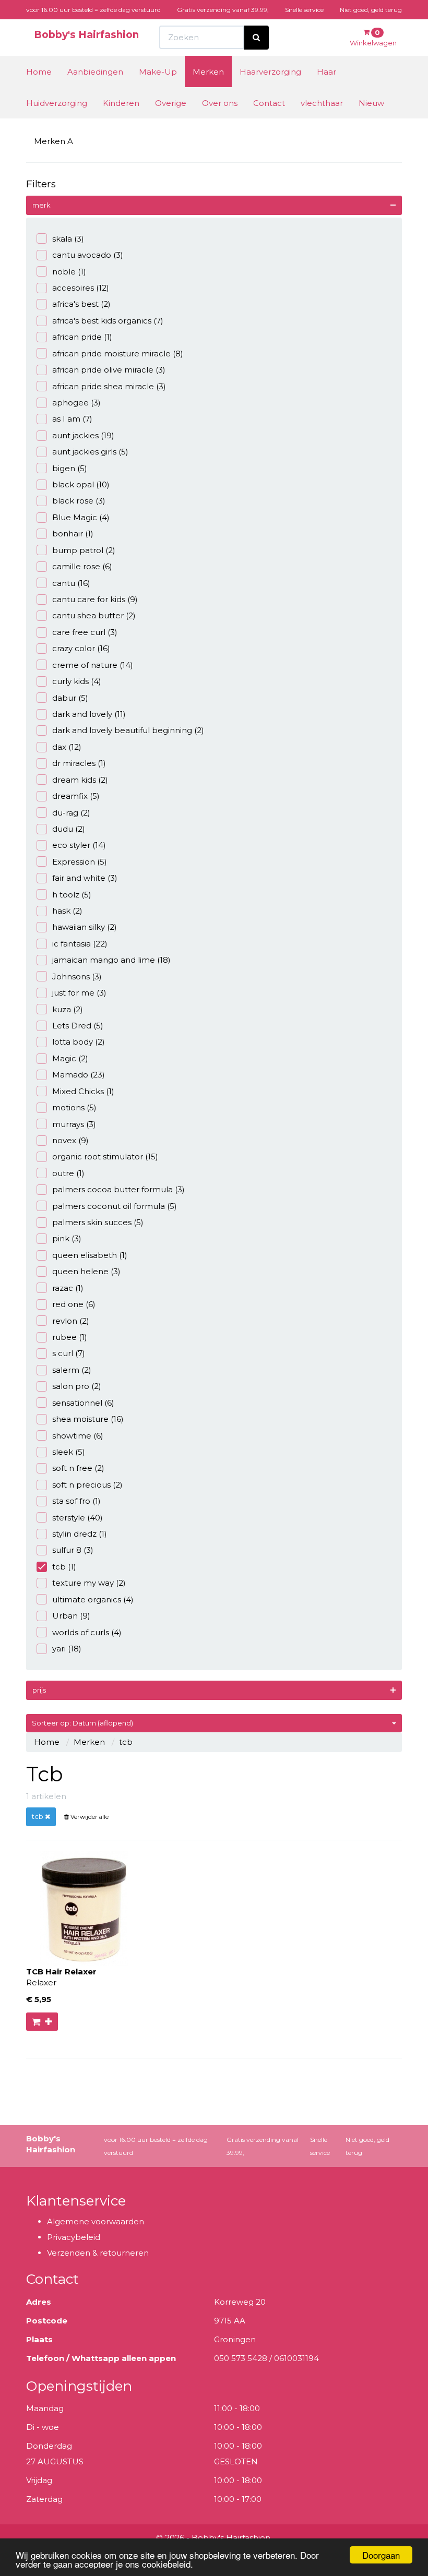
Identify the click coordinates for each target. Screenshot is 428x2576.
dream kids (80, 780)
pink (67, 1238)
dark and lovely (89, 714)
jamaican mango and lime (111, 960)
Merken (208, 72)
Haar (326, 72)
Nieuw (371, 103)
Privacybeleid (74, 2237)
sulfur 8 (73, 1550)
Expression (80, 862)
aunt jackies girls (90, 452)
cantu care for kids (95, 599)
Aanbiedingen (95, 72)
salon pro (77, 1386)
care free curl (85, 632)
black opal (81, 484)
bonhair (73, 534)
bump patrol (84, 550)
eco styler (79, 845)
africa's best (81, 304)
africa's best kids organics (108, 321)
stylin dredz (80, 1534)
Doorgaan (381, 2555)
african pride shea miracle (109, 386)
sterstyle (78, 1518)
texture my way (89, 1583)
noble (69, 272)
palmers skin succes (98, 1222)
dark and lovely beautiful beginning (128, 730)
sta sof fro (76, 1501)
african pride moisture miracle (118, 354)
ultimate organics (93, 1599)
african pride (82, 337)
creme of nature (93, 665)
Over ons (220, 103)
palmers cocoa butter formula (118, 1189)
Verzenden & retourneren (98, 2253)
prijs (39, 1690)
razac (68, 1288)
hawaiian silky (85, 927)
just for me (79, 993)
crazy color (81, 648)
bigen (70, 468)
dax (67, 747)
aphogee (76, 403)
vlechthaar (322, 103)
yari (67, 1649)
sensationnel (83, 1403)
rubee (70, 1337)
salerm (72, 1370)
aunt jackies (83, 435)
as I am (72, 419)
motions (74, 1107)
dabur (70, 698)
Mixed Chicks (83, 1091)
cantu (71, 583)
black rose (79, 501)
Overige (171, 103)
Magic (70, 1058)
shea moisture (88, 1419)
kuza (68, 1009)
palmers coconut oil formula (115, 1206)
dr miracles (79, 763)
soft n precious (87, 1485)
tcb (64, 1567)
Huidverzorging (57, 103)
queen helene (86, 1271)
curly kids (77, 681)
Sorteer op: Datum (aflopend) (82, 1723)
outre (68, 1173)
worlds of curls (87, 1632)
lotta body (79, 1042)
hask (67, 911)
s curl (69, 1353)
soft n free (78, 1468)
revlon (71, 1321)
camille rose (82, 566)
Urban (71, 1616)
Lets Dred (78, 1026)
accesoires (81, 288)
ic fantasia (80, 944)
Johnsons (77, 977)
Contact (269, 103)
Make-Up (158, 72)
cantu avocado (88, 255)
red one (74, 1304)
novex (70, 1140)
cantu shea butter (94, 615)
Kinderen (121, 103)
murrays (74, 1124)
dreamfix (76, 796)
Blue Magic (81, 517)
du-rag (71, 813)
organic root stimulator (105, 1157)
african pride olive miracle (109, 370)
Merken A (53, 141)
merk (41, 205)
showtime (78, 1436)
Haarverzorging (270, 72)
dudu (69, 829)
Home (39, 72)
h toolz (72, 895)
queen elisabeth (90, 1255)
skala (68, 239)
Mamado (79, 1075)
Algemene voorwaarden (96, 2221)
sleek (69, 1452)
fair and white (85, 878)
